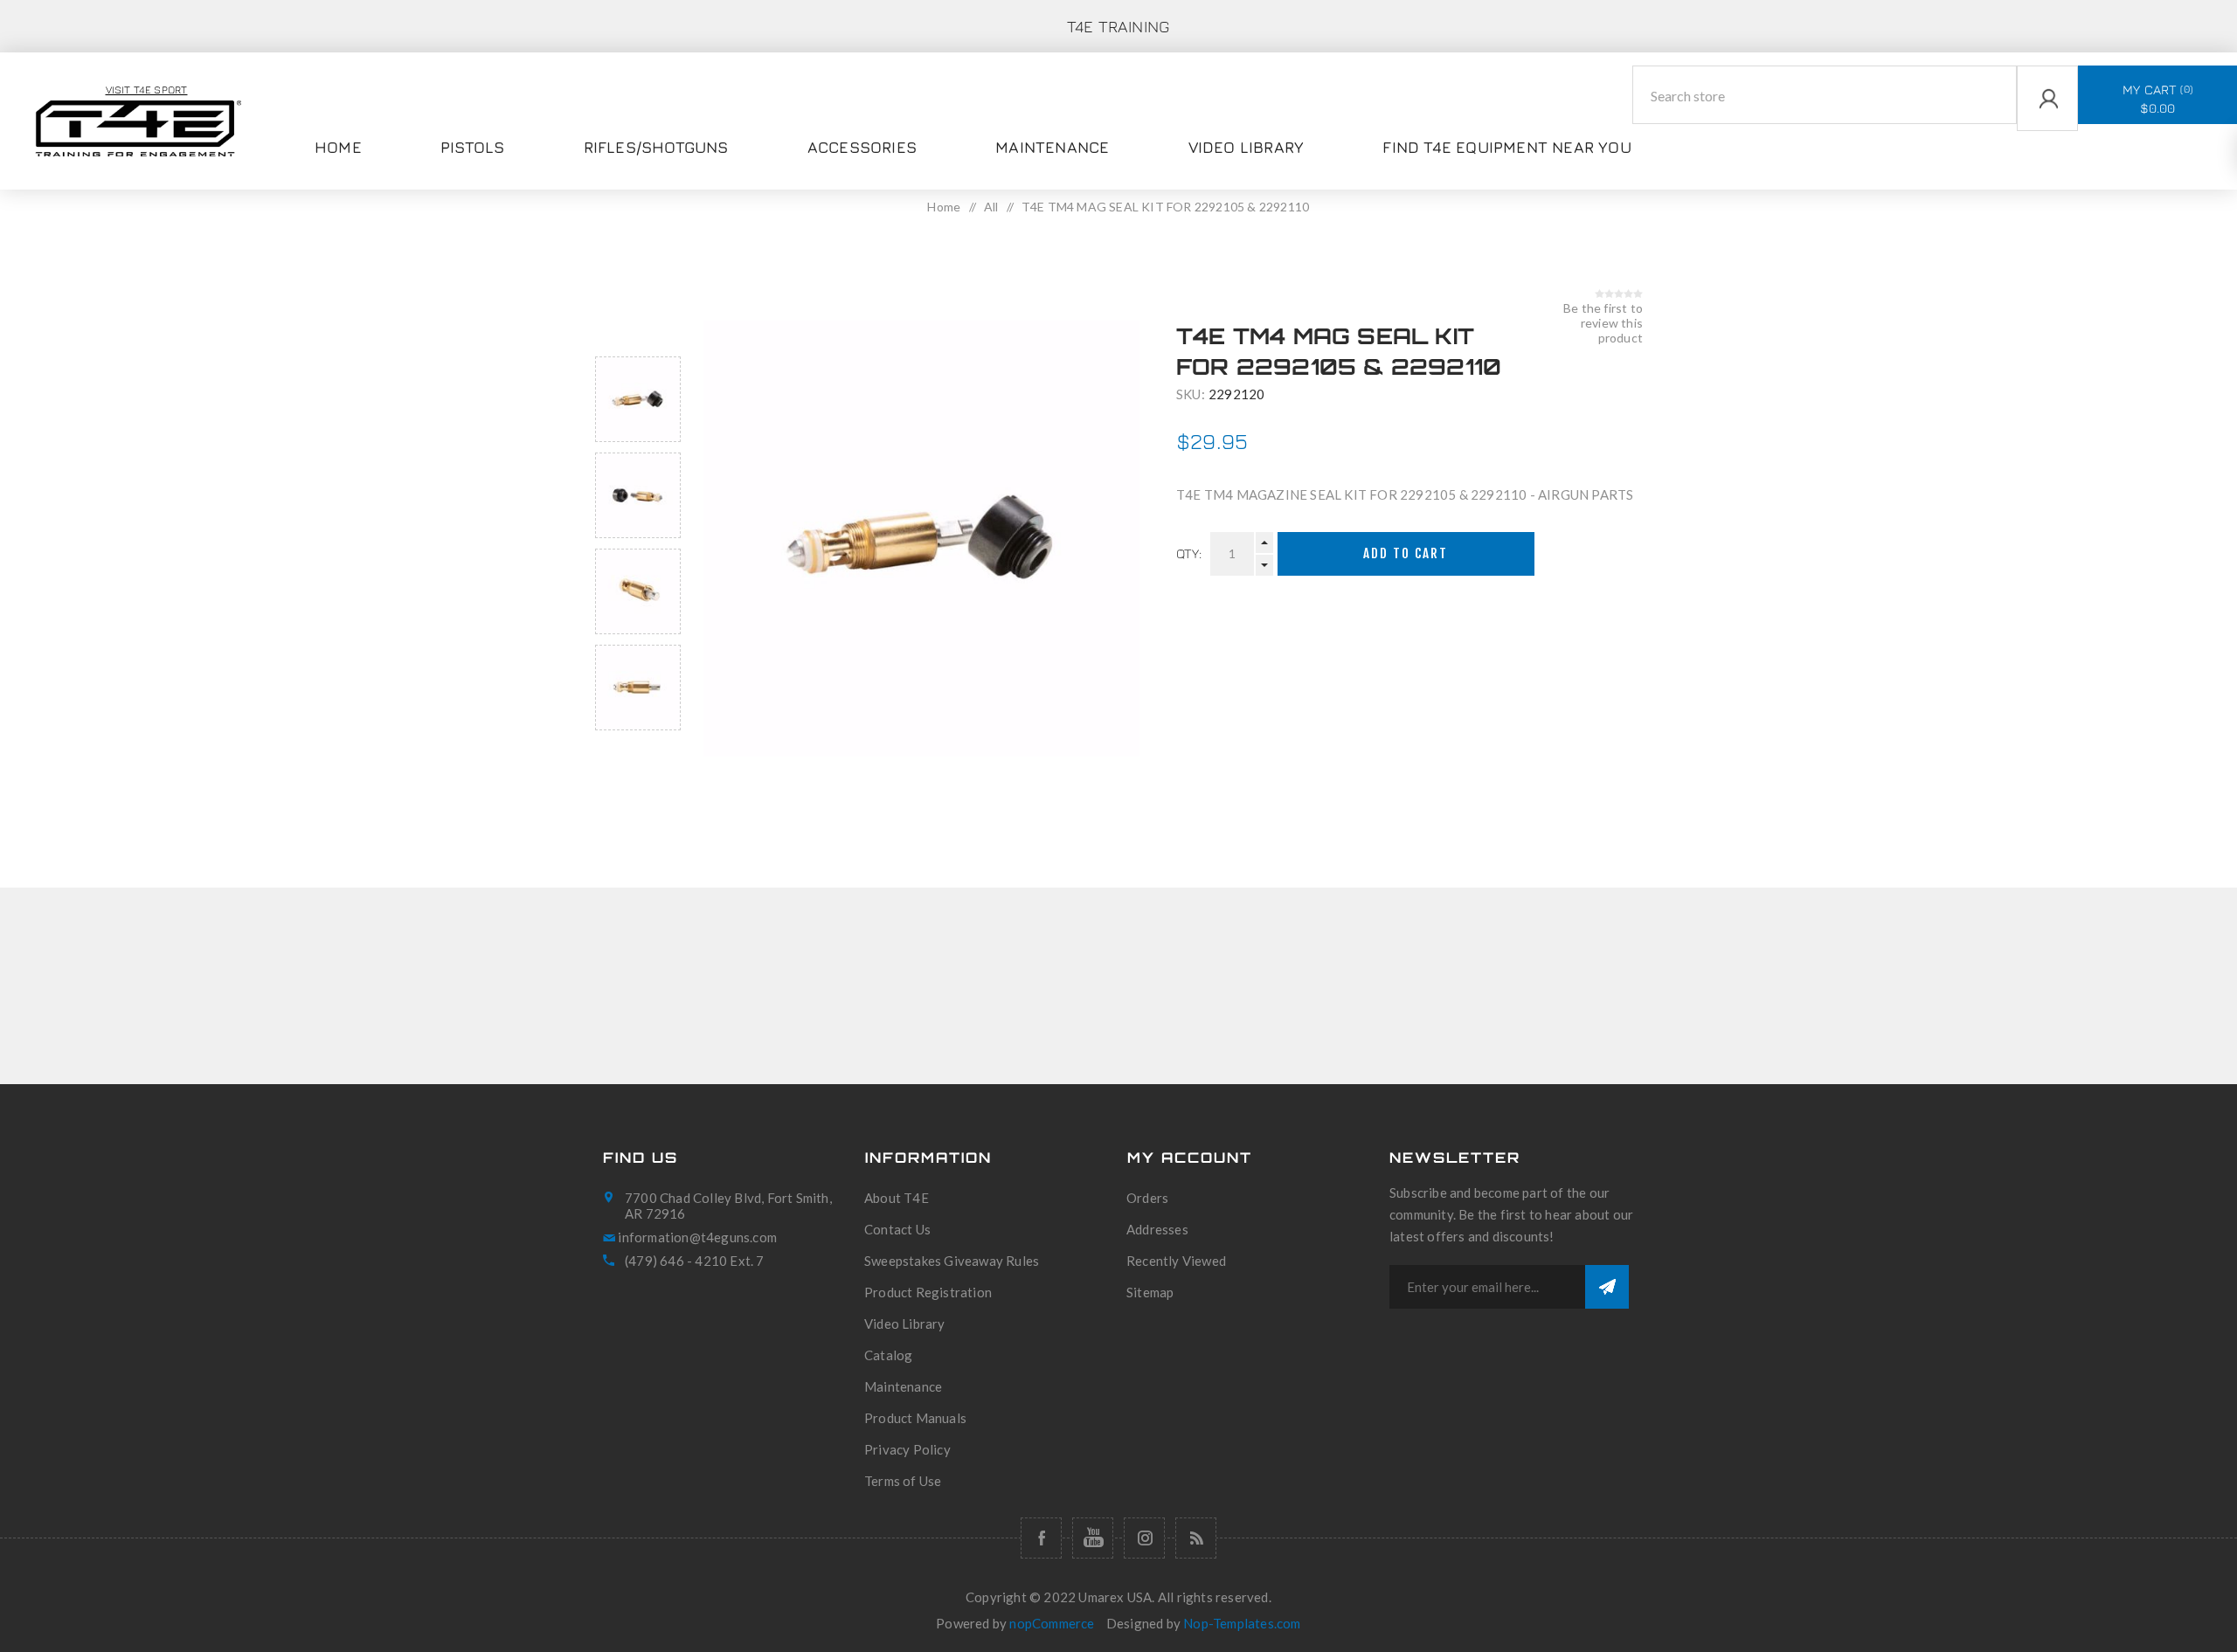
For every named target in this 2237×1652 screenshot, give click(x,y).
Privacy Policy (907, 1449)
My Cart (2156, 99)
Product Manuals (915, 1418)
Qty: (1189, 553)
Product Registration (928, 1292)
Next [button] (638, 751)
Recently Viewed (1176, 1261)
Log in (2020, 142)
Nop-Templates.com (1242, 1623)
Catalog (888, 1355)
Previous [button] (638, 336)
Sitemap (1150, 1292)
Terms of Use (903, 1481)
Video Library (905, 1324)
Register (2027, 176)
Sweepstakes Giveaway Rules (952, 1261)
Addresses (1157, 1229)
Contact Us (897, 1229)
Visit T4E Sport (147, 90)
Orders (1147, 1198)
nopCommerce (1052, 1623)
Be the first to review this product (1603, 323)
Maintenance (903, 1386)
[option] (638, 399)
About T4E (897, 1198)
